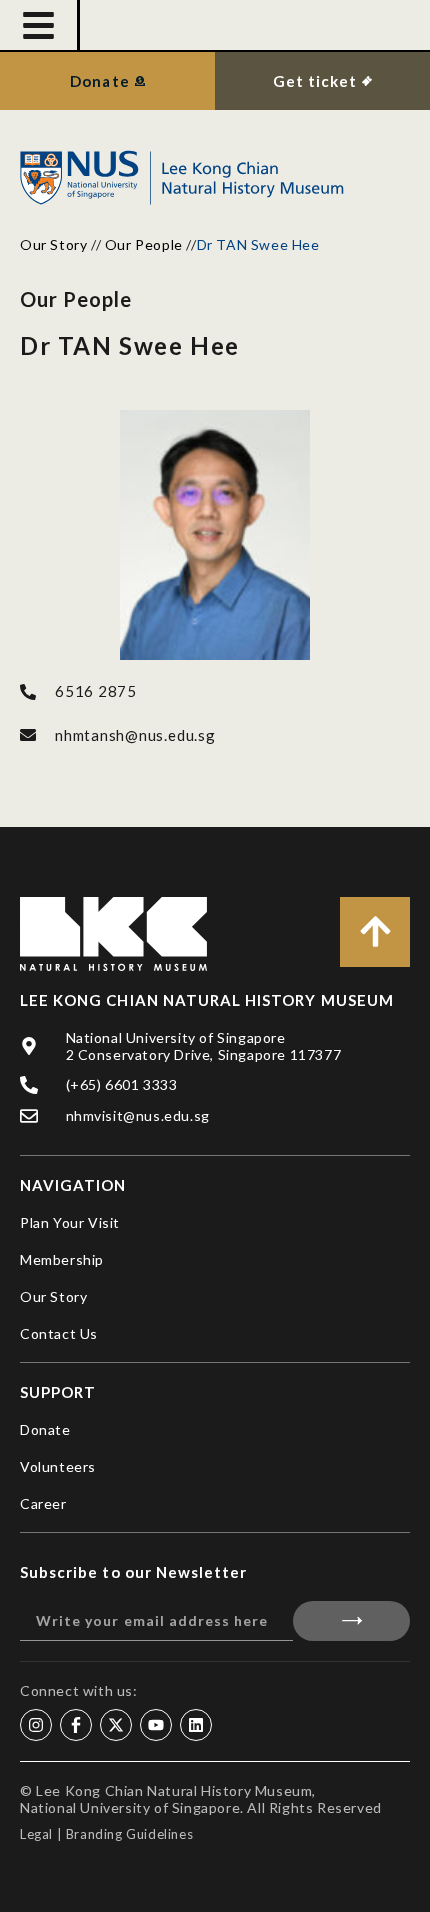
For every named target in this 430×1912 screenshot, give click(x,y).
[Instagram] (36, 1725)
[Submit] (351, 1621)
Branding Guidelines (129, 1834)
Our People (144, 244)
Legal (36, 1834)
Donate (45, 1429)
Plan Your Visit (70, 1222)
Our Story (53, 244)
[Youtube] (156, 1725)
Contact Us (59, 1333)
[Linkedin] (196, 1725)
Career (43, 1503)
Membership (62, 1259)
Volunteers (58, 1466)
